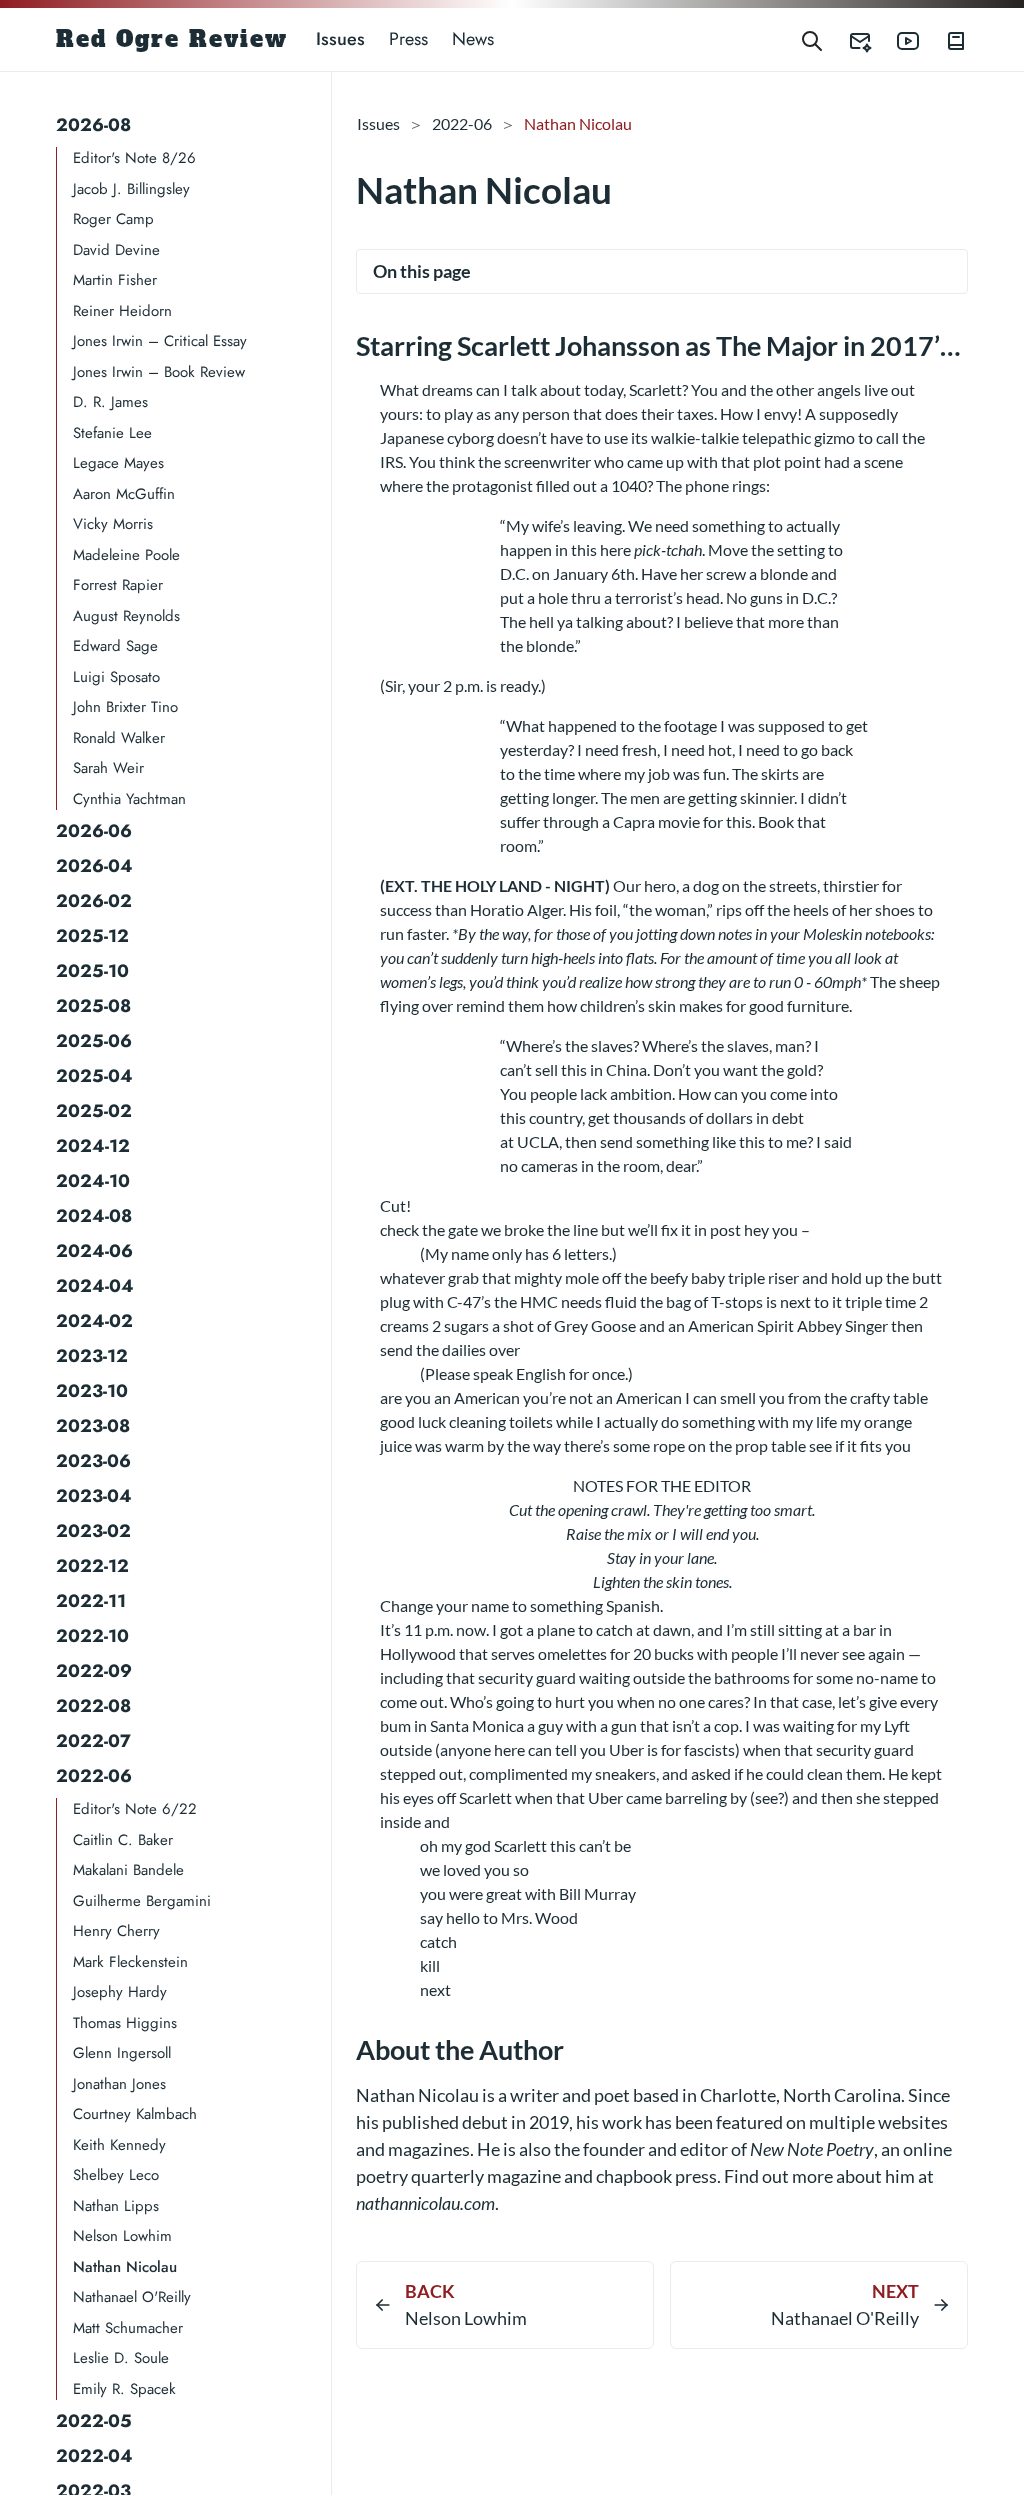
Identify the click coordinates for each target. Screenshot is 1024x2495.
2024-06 (94, 1251)
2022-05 (94, 2421)
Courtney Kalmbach (135, 2114)
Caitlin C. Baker (123, 1840)
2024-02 (94, 1321)
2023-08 (93, 1426)
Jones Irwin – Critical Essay (160, 341)
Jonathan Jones (119, 2084)
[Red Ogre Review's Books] (944, 39)
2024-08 (94, 1216)
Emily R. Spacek (124, 2389)
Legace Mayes (118, 463)
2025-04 (94, 1076)
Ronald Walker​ (119, 738)
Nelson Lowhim (122, 2236)
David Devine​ (116, 250)
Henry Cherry (116, 1931)
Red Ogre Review (172, 39)
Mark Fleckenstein (130, 1962)
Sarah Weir (108, 768)
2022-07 (93, 1741)
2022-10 (92, 1636)
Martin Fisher (115, 280)
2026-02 (94, 901)
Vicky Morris (113, 524)
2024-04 (95, 1286)
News (473, 39)
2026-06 (94, 831)
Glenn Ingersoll (122, 2053)
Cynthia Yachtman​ (129, 799)
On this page (422, 271)
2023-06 (93, 1461)
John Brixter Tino (125, 707)
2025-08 (93, 1006)
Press (408, 39)
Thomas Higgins (125, 2023)
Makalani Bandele (128, 1870)
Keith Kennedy (119, 2145)
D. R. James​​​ (110, 402)
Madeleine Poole (126, 555)
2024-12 (93, 1146)
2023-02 (93, 1531)
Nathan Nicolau (125, 2267)
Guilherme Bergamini (142, 1901)
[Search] (812, 39)
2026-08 (93, 125)
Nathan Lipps (116, 2206)
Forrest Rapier (118, 585)
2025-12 (92, 936)
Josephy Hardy (120, 1992)
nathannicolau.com (425, 2203)
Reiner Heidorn (122, 311)
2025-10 (92, 971)
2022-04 (94, 2456)
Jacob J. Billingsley (131, 189)
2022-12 (92, 1566)
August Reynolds (126, 616)
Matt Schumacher (128, 2328)
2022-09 (94, 1671)
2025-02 (94, 1111)
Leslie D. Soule (121, 2358)
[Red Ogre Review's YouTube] (896, 39)
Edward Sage (115, 646)
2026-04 (94, 866)
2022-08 (93, 1706)
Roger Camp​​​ (113, 219)
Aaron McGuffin (124, 494)
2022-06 (94, 1776)
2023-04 (94, 1496)
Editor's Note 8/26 (134, 158)
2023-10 (92, 1391)
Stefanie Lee (112, 433)
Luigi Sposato (116, 677)
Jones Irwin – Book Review (159, 372)
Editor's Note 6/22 (135, 1809)
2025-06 (94, 1041)
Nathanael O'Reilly (132, 2297)
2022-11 (91, 1601)
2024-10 (93, 1181)
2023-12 (92, 1356)
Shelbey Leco (116, 2175)
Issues (340, 39)
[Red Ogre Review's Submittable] (848, 39)
